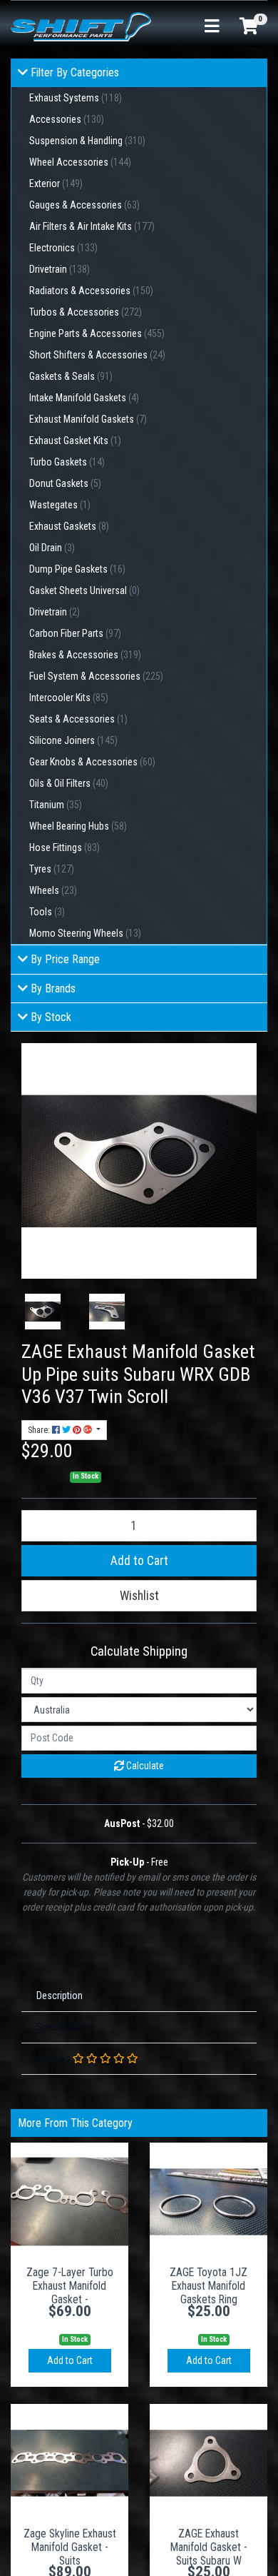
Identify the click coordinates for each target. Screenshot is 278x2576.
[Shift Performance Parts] (81, 26)
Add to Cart (139, 1561)
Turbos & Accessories (86, 312)
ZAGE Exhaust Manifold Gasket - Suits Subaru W (209, 2547)
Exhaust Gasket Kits (75, 441)
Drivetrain (60, 269)
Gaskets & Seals (71, 376)
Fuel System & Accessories (96, 676)
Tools (47, 912)
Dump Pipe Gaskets (77, 569)
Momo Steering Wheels (85, 933)
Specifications (65, 2027)
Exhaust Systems (76, 98)
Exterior (56, 183)
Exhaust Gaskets (69, 526)
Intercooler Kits (69, 698)
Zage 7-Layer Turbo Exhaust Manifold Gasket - (70, 2286)
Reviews (55, 2058)
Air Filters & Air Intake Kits (92, 226)
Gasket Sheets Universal (84, 590)
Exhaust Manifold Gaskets (88, 419)
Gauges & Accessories (84, 205)
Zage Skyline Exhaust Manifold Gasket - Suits (70, 2547)
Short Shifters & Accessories (97, 355)
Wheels (53, 890)
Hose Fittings (65, 847)
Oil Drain (52, 548)
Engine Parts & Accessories (97, 333)
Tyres (52, 869)
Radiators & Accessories (91, 291)
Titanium (56, 805)
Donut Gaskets (65, 483)
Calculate (144, 1766)
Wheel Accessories (80, 162)
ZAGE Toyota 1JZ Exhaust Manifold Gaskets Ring (208, 2286)
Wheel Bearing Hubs (78, 826)
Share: (40, 1430)
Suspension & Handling (87, 141)
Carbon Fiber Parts (75, 633)
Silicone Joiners (73, 740)
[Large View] (43, 1312)
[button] (139, 1596)
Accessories (67, 119)
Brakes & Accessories (85, 655)
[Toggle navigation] (212, 27)
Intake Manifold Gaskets (84, 398)
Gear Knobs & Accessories (92, 762)
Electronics (63, 248)
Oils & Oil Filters (69, 783)
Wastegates (60, 505)
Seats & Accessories (78, 719)
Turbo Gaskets (67, 462)
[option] (43, 1312)
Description (60, 1996)
